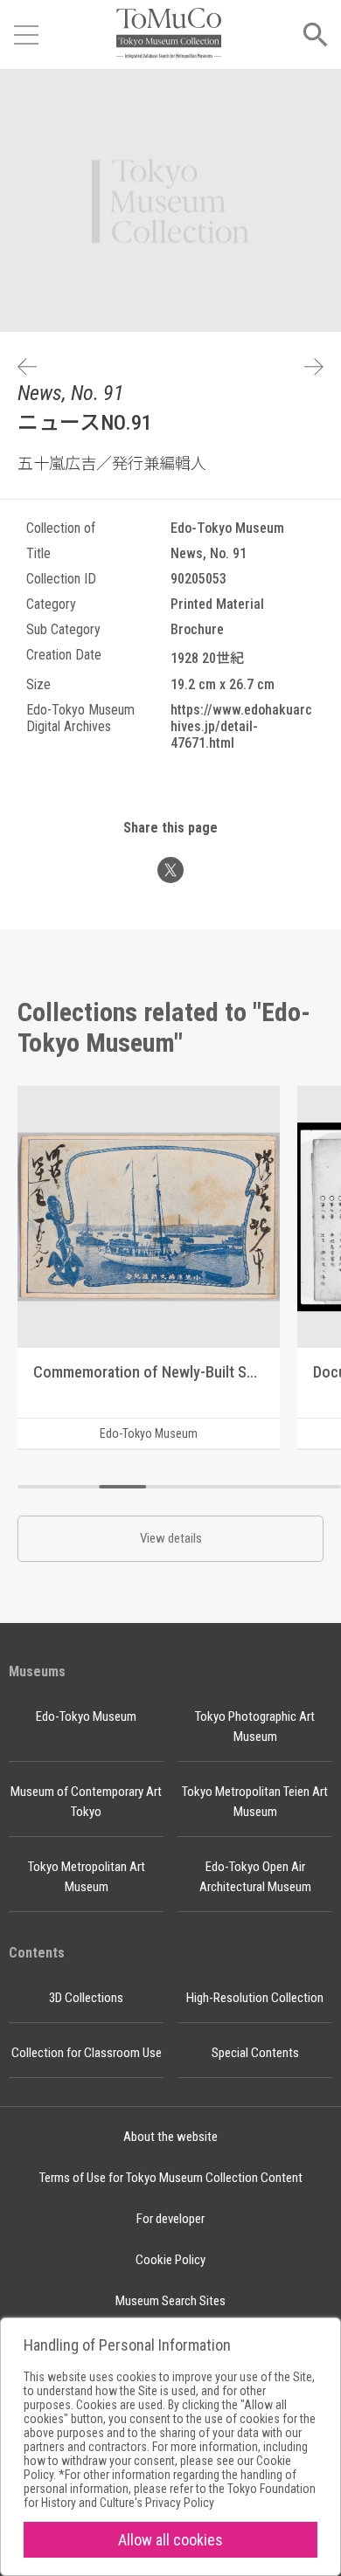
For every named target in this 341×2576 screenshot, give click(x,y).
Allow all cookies (170, 2540)
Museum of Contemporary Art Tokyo (86, 1802)
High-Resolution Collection (255, 1998)
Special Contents (255, 2053)
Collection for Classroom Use (87, 2053)
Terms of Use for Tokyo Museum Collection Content (171, 2178)
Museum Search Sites (170, 2301)
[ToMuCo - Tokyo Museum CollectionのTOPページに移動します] (169, 35)
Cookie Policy (170, 2260)
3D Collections (86, 1998)
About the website (170, 2137)
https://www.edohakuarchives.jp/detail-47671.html (241, 726)
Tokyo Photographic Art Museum (255, 1727)
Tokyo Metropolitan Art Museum (87, 1877)
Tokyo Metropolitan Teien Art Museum (255, 1802)
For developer (170, 2219)
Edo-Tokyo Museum (86, 1716)
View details (171, 1538)
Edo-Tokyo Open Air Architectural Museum (255, 1877)
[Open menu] (26, 35)
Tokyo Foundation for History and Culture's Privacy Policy (170, 2496)
